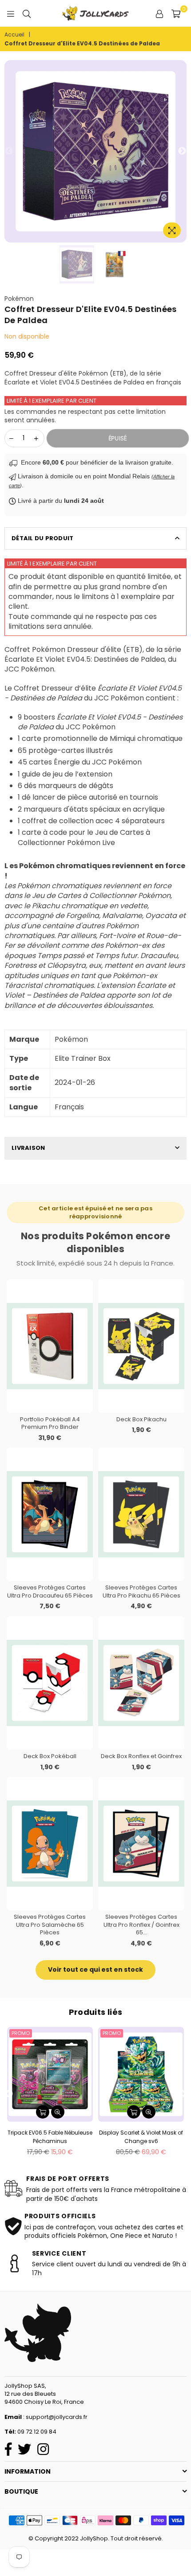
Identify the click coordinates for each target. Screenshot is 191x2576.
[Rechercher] (27, 13)
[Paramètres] (159, 13)
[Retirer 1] (11, 438)
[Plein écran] (172, 230)
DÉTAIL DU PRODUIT (42, 538)
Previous (9, 151)
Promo (21, 2033)
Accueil (14, 35)
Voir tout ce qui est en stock (95, 1969)
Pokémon (19, 299)
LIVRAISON (28, 1148)
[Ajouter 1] (36, 438)
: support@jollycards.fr (55, 2417)
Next (182, 151)
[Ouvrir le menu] (11, 13)
